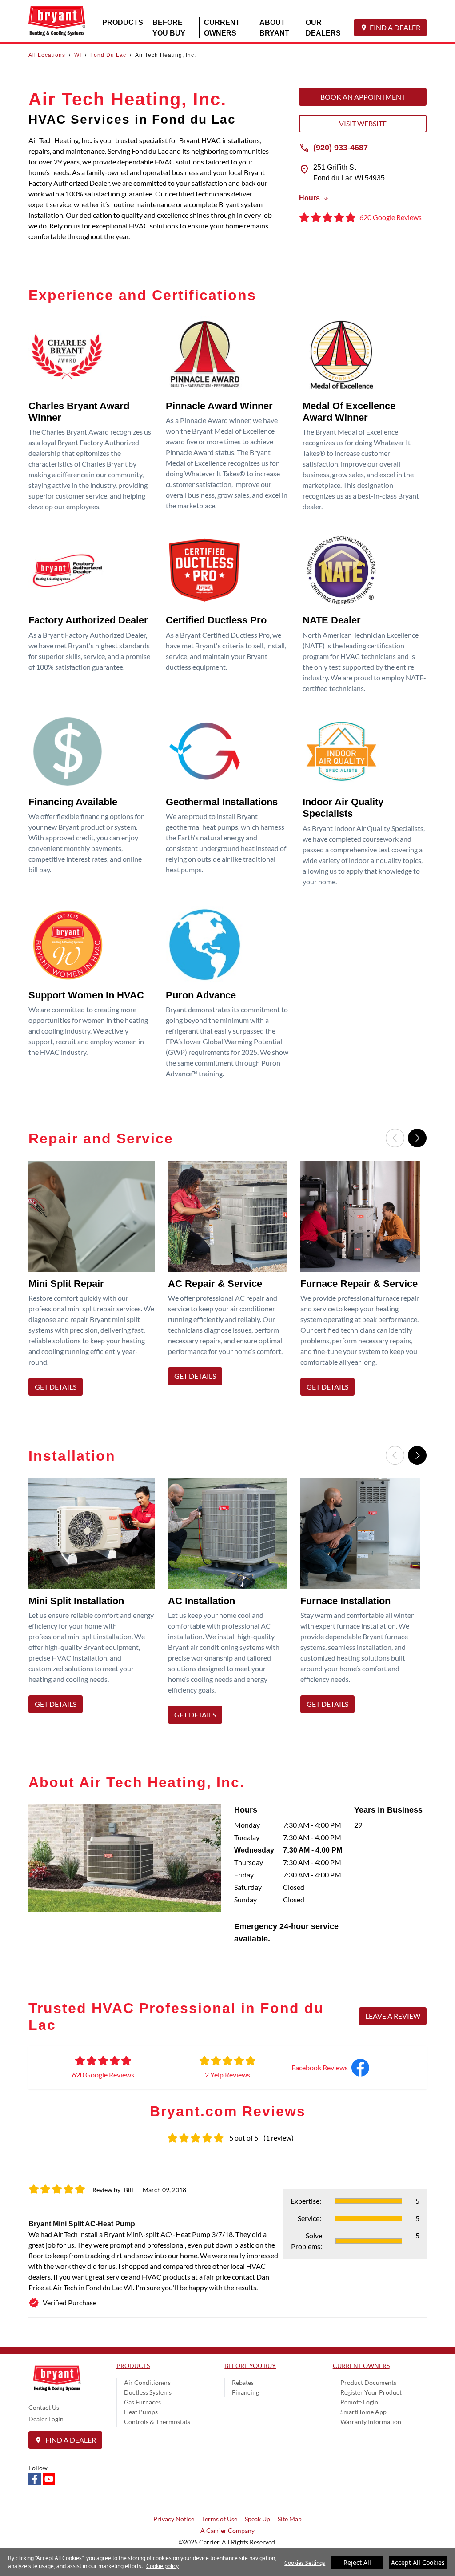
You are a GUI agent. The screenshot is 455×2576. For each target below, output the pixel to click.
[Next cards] (417, 1138)
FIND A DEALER (395, 27)
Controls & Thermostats (157, 2422)
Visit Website (363, 123)
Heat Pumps (141, 2412)
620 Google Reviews (103, 2075)
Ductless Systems (148, 2392)
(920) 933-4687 (341, 147)
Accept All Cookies (418, 2562)
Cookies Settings (305, 2563)
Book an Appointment (363, 97)
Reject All (357, 2562)
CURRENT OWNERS (222, 27)
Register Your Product (371, 2392)
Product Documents (368, 2382)
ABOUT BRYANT (274, 27)
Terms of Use (220, 2519)
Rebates (243, 2382)
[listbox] (227, 1281)
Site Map (290, 2519)
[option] (95, 1281)
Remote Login (359, 2402)
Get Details (56, 1387)
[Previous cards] (395, 1138)
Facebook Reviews (320, 2067)
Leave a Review (393, 2016)
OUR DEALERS (323, 27)
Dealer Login (46, 2419)
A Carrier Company (227, 2530)
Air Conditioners (147, 2382)
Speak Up (257, 2519)
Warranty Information (371, 2422)
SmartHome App (363, 2412)
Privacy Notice (174, 2519)
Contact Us (44, 2407)
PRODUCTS (123, 22)
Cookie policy (162, 2566)
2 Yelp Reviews (227, 2075)
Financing (245, 2392)
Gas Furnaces (142, 2402)
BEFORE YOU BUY (169, 27)
